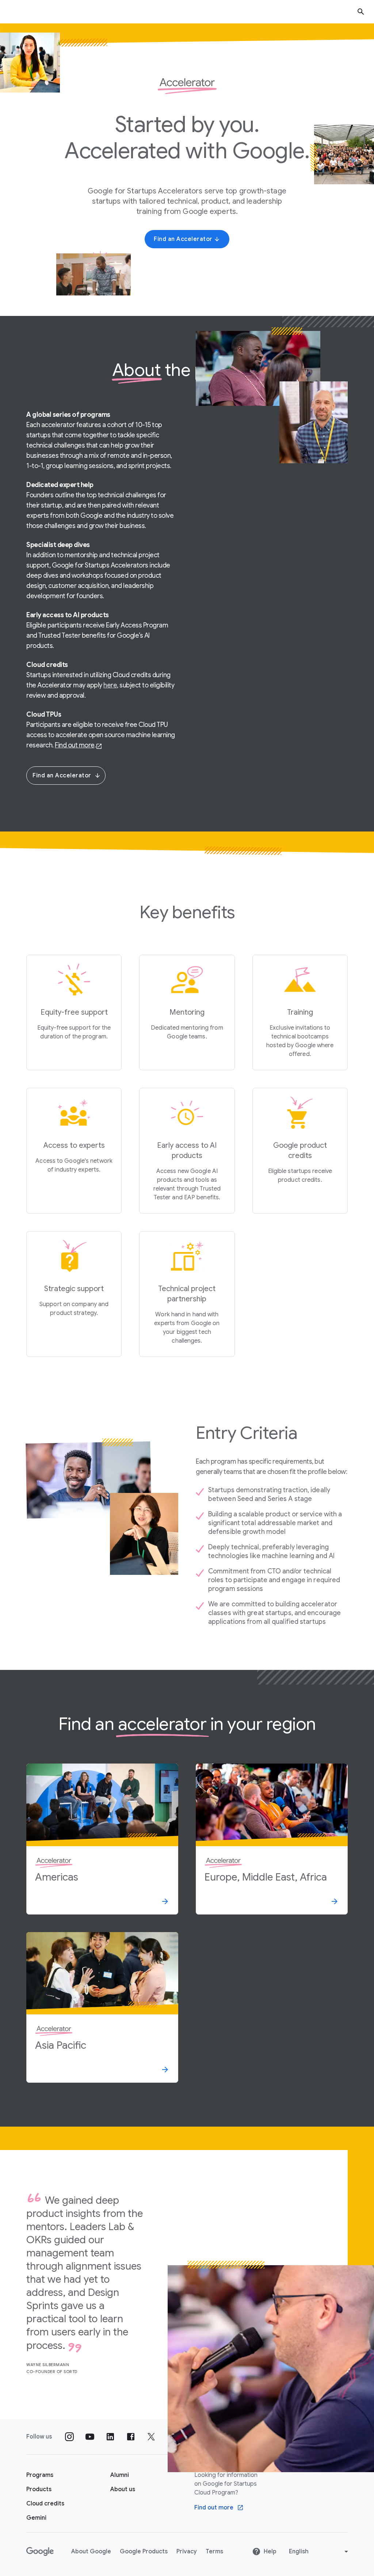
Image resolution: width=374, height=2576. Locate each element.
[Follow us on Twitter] (151, 2437)
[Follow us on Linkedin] (110, 2437)
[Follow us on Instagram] (69, 2437)
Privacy (187, 2552)
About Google (91, 2552)
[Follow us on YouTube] (90, 2437)
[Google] (40, 2552)
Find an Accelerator (62, 776)
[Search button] (361, 12)
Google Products (144, 2552)
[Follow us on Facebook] (131, 2437)
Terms (214, 2552)
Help (270, 2552)
